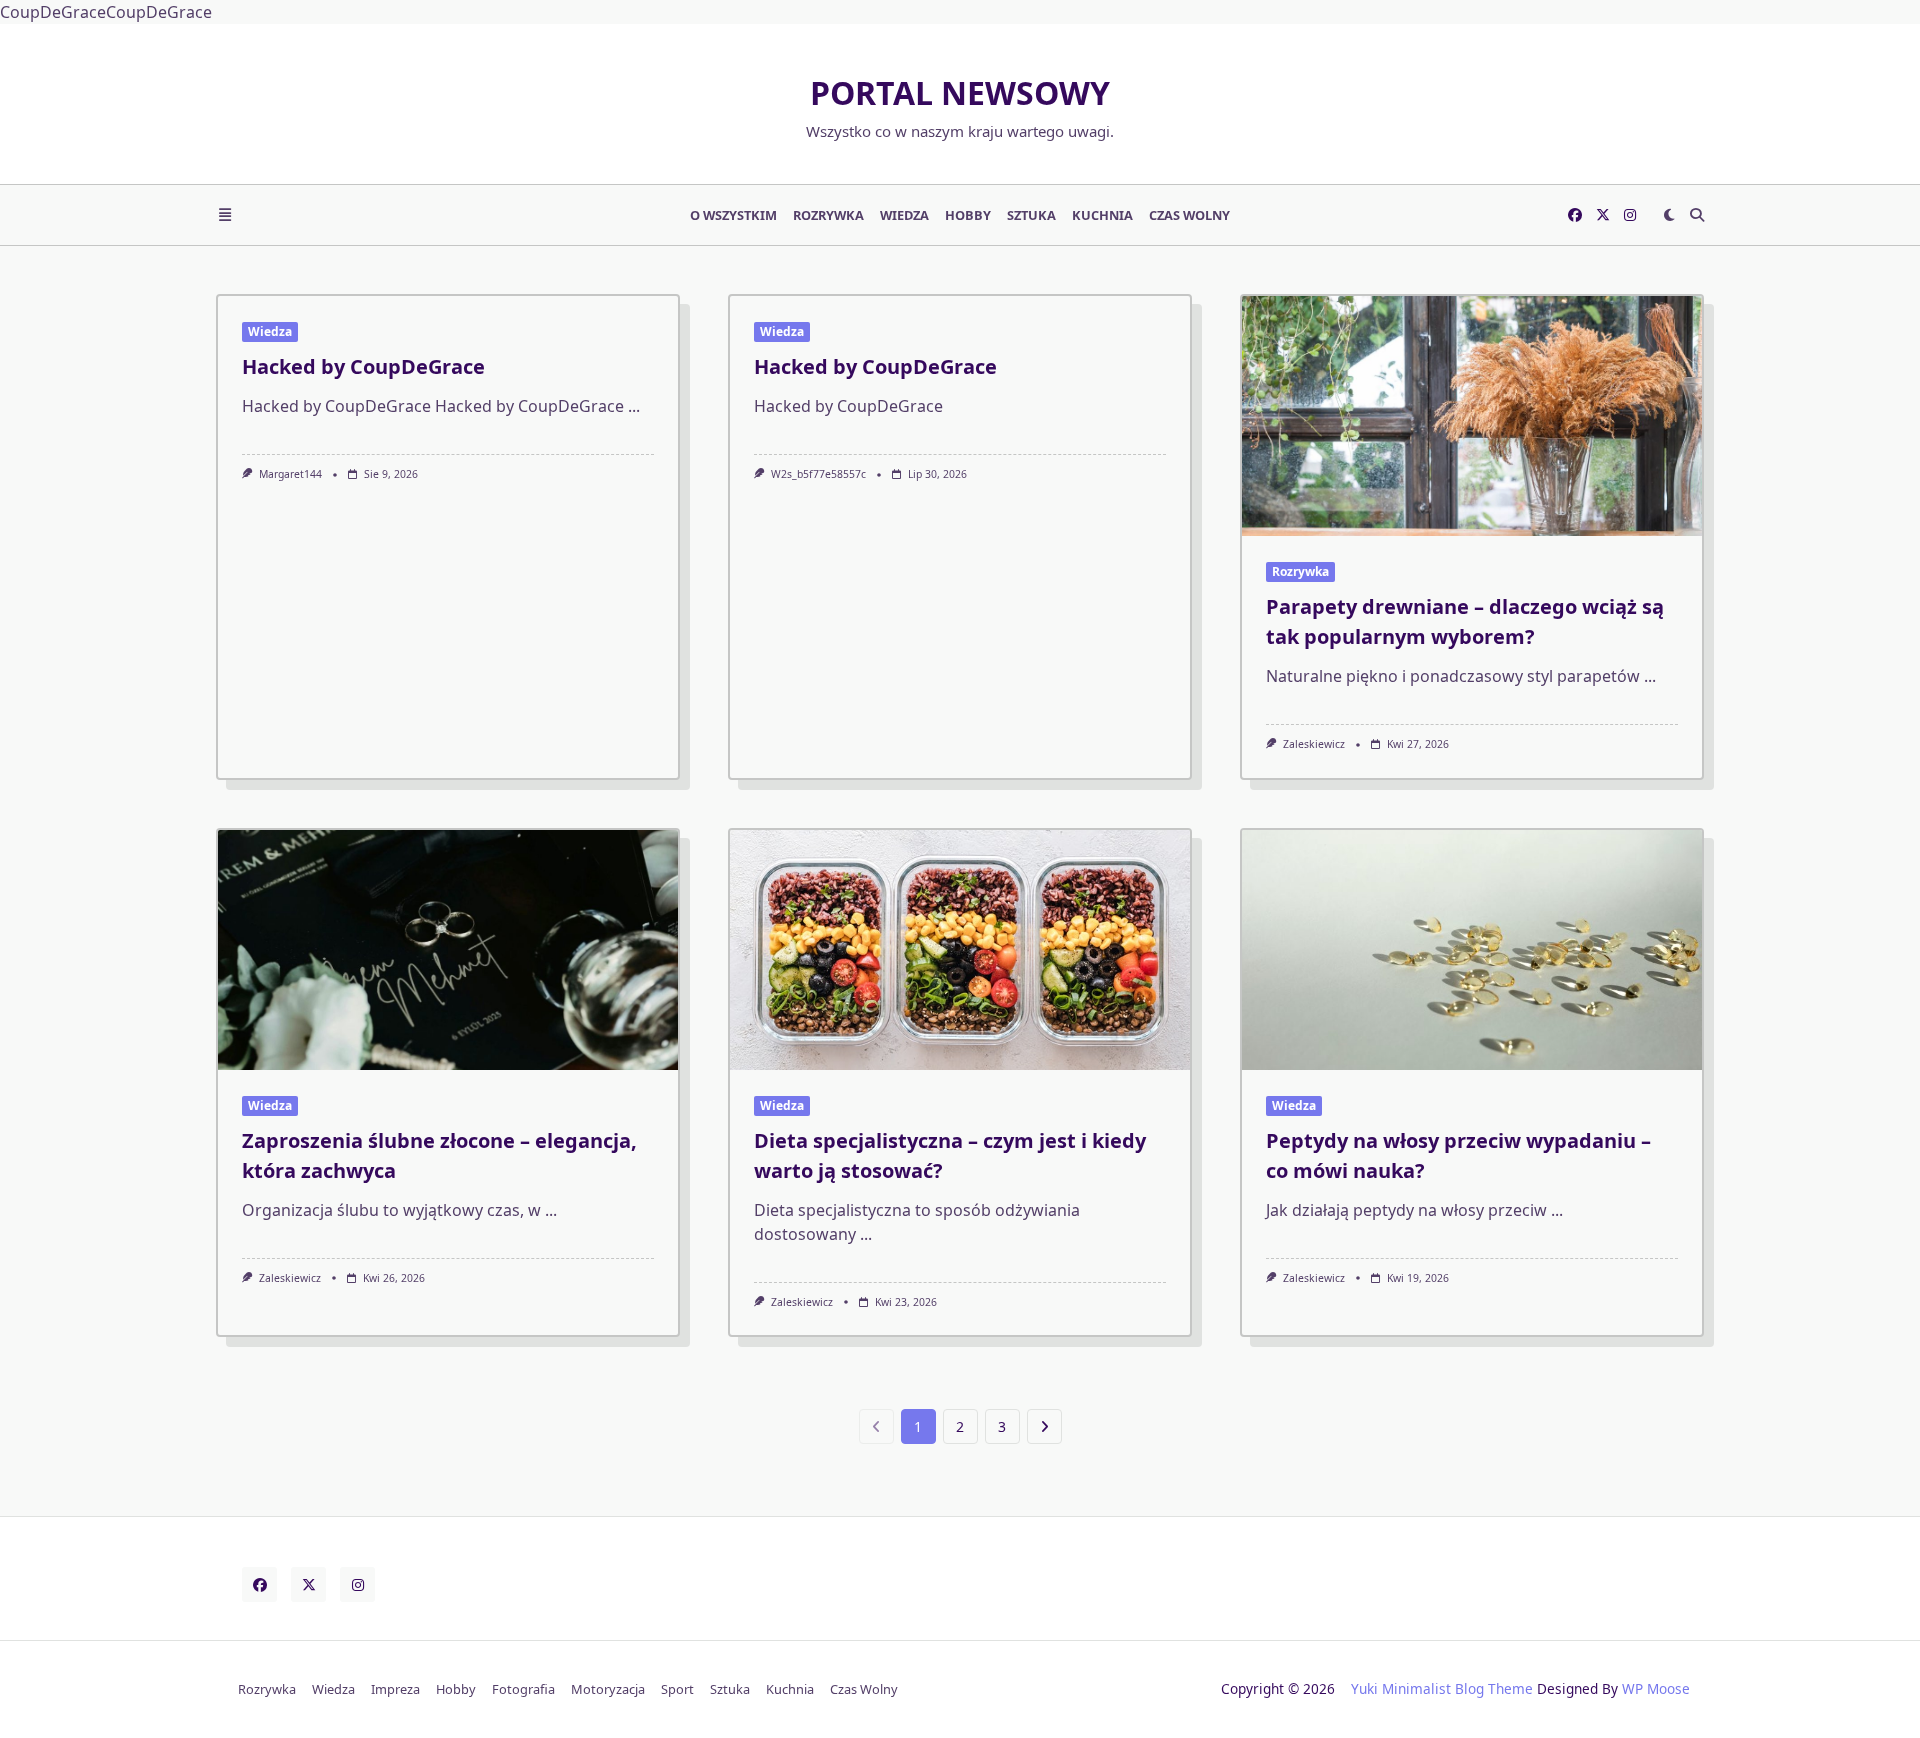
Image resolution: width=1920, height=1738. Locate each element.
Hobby (968, 215)
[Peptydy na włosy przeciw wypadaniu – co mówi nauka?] (1472, 950)
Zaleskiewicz (1314, 744)
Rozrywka (828, 215)
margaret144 (290, 474)
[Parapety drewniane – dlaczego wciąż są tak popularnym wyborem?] (1472, 416)
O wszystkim (733, 215)
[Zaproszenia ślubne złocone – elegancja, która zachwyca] (448, 950)
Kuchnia (1102, 215)
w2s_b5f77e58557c (818, 474)
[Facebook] (1575, 215)
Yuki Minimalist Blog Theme (1442, 1688)
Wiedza (904, 215)
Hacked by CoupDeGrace (363, 366)
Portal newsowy (960, 92)
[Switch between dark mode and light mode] (1669, 215)
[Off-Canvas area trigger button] (225, 215)
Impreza (395, 1689)
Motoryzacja (608, 1689)
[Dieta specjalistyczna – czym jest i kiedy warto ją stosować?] (960, 950)
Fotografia (523, 1689)
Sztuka (1031, 215)
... (634, 406)
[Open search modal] (1697, 215)
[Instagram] (1630, 215)
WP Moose (1656, 1688)
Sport (677, 1689)
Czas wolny (1189, 215)
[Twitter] (1603, 215)
